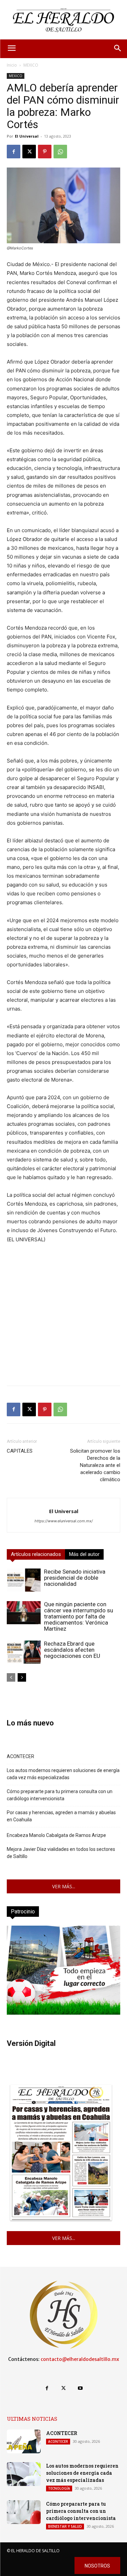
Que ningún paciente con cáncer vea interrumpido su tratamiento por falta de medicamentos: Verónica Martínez (79, 1616)
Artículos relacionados (36, 1554)
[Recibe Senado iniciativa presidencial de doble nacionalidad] (24, 1580)
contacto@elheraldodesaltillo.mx (80, 2359)
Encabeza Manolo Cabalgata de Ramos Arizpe (56, 1835)
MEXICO (31, 65)
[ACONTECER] (24, 2441)
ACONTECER (20, 1756)
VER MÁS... (64, 1886)
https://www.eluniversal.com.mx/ (64, 1521)
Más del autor (84, 1554)
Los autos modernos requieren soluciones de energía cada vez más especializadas (63, 1774)
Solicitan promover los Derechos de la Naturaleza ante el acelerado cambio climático (95, 1465)
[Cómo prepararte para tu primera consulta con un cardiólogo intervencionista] (24, 2512)
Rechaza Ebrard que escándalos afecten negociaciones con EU (72, 1650)
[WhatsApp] (60, 152)
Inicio (12, 65)
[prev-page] (11, 1677)
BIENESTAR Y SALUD (65, 2526)
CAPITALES (20, 1451)
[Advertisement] (63, 1317)
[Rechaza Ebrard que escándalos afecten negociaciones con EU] (24, 1652)
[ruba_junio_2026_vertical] (63, 2013)
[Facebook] (14, 152)
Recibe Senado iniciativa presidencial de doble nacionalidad (75, 1578)
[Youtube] (80, 2388)
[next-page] (22, 1677)
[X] (29, 152)
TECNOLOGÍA (59, 2488)
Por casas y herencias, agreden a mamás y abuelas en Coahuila (61, 1816)
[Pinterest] (45, 152)
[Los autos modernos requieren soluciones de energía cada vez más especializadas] (24, 2474)
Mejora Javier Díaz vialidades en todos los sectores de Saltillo (61, 1853)
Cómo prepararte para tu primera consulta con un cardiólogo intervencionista (60, 1795)
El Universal (27, 136)
